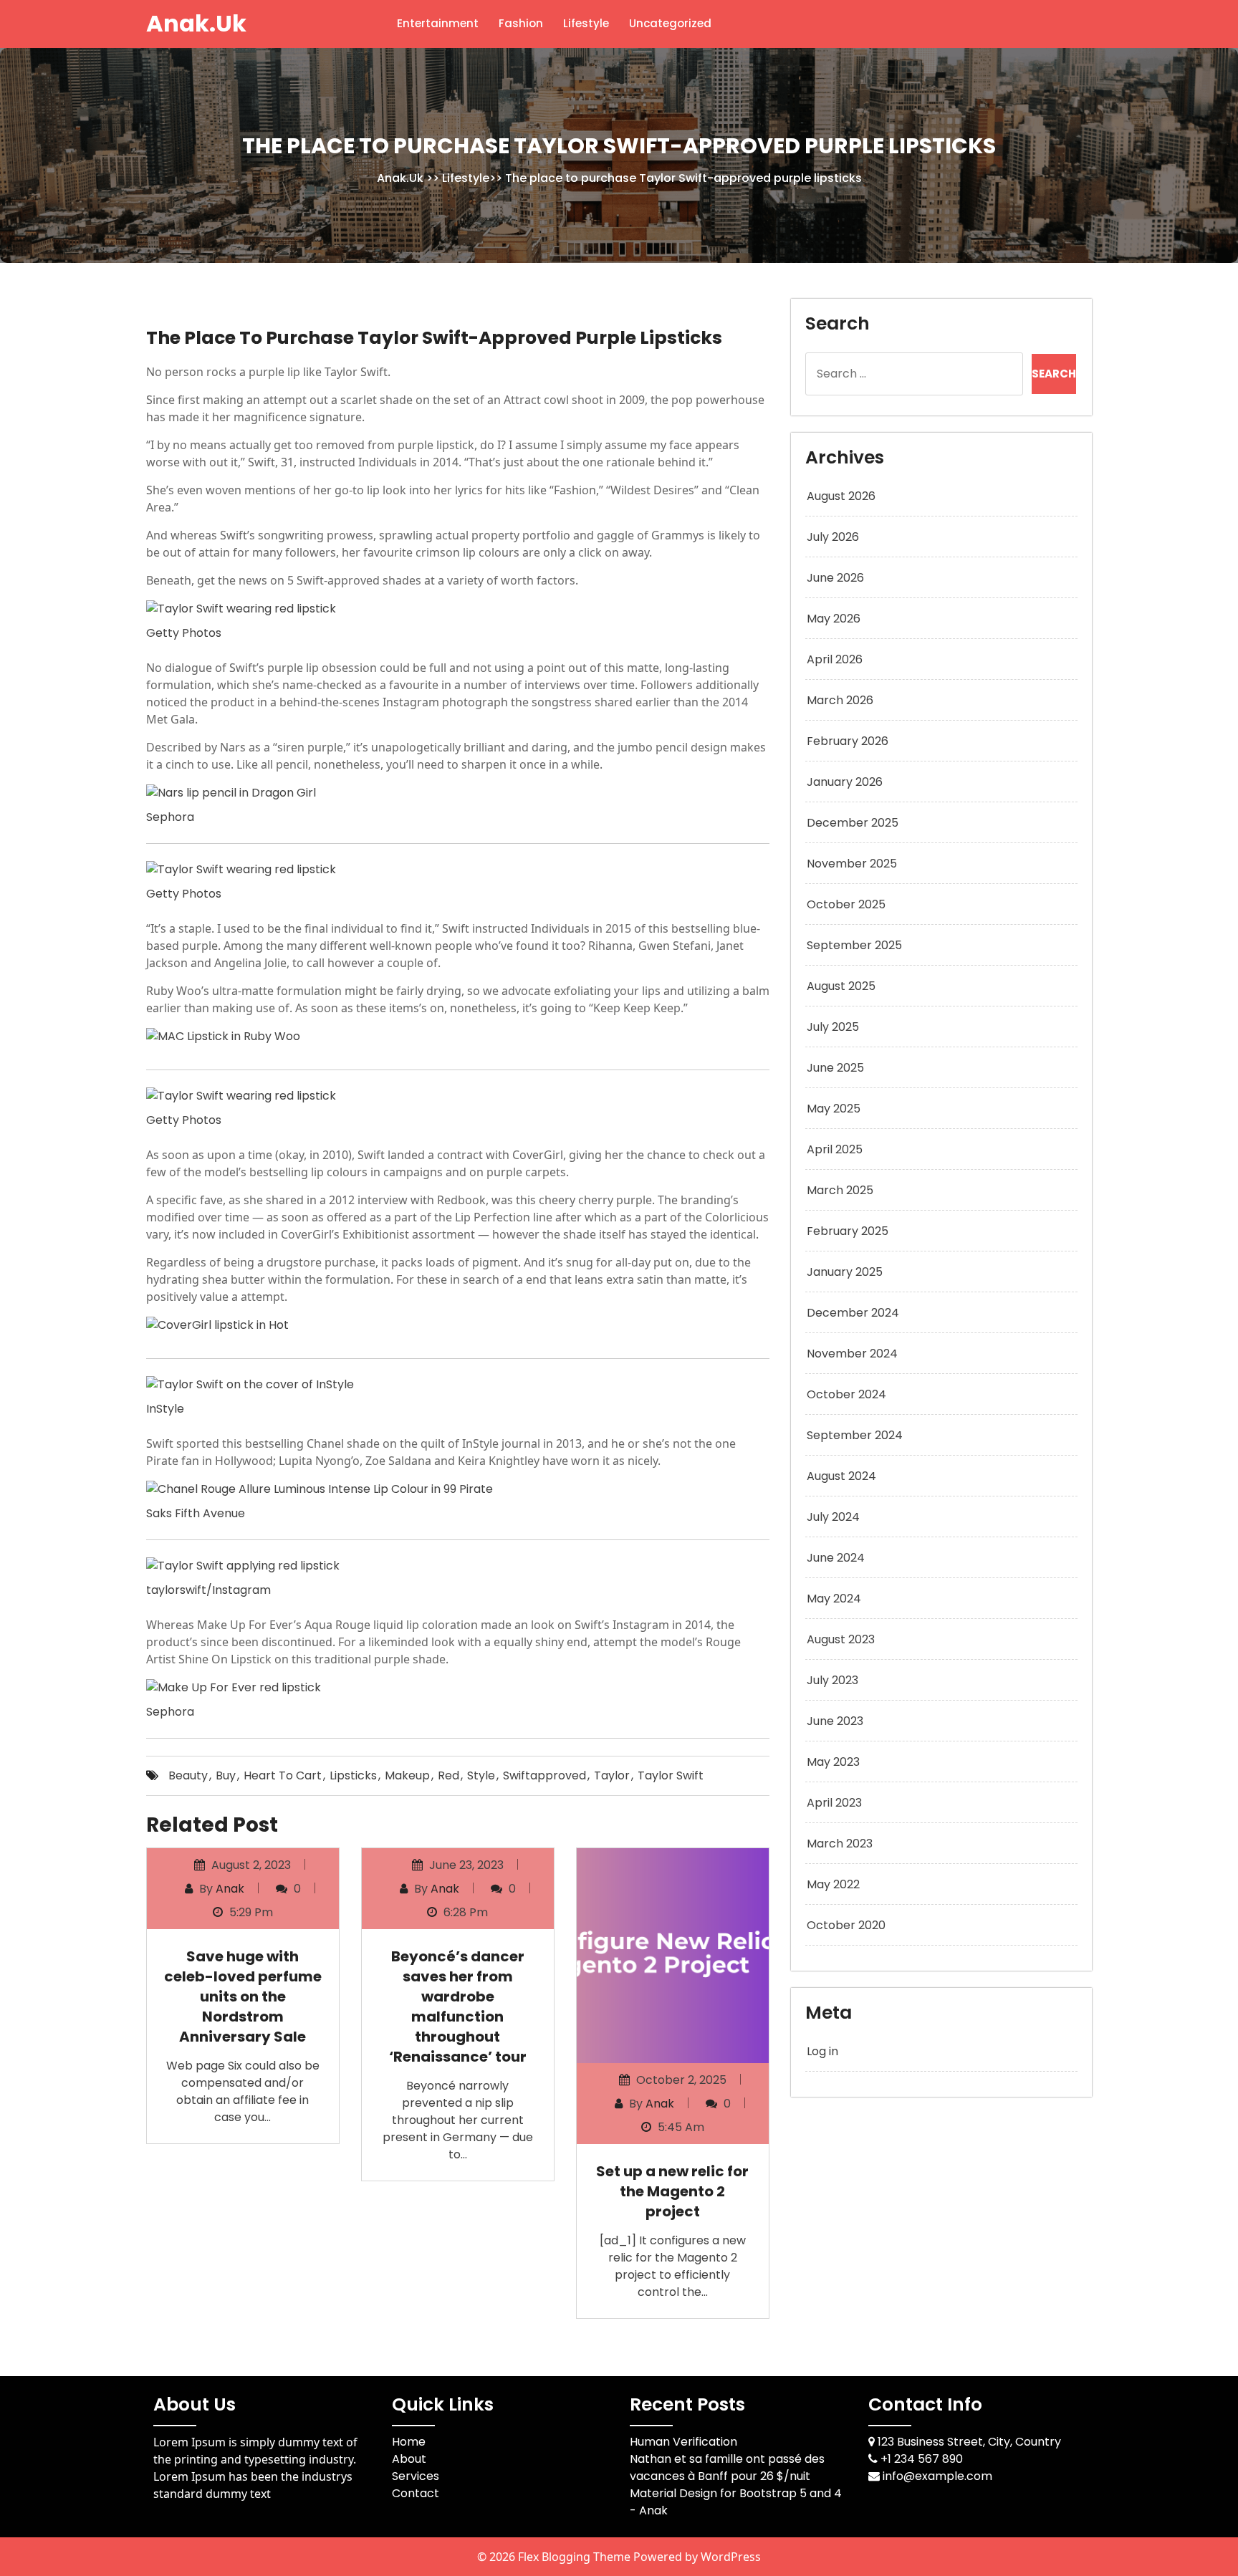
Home (409, 2442)
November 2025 (852, 864)
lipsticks (353, 1775)
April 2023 (834, 1803)
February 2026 (848, 741)
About (409, 2459)
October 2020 (846, 1925)
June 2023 (835, 1721)
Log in (822, 2051)
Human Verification (683, 2442)
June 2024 (836, 1558)
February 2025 (848, 1231)
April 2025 (835, 1149)
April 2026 (835, 659)
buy (226, 1775)
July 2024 (833, 1517)
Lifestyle (586, 23)
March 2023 (840, 1844)
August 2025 (841, 986)
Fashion (521, 23)
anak (230, 1889)
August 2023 (841, 1639)
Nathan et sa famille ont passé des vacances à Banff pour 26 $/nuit (727, 2467)
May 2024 (834, 1599)
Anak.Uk (196, 23)
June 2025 (835, 1068)
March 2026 (840, 700)
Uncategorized (670, 23)
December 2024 (853, 1313)
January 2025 (845, 1272)
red (448, 1775)
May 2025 (834, 1109)
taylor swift (671, 1775)
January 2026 (845, 782)
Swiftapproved (544, 1775)
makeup (407, 1775)
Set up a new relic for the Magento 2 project (672, 2191)
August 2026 (841, 496)
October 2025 (846, 904)
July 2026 (833, 537)
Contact (416, 2493)
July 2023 (832, 1680)
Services (416, 2476)
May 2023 (833, 1762)
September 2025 (854, 945)
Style (481, 1775)
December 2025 (853, 823)
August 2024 (841, 1476)
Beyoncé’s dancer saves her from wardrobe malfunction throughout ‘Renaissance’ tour (458, 2007)
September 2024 (855, 1435)
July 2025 (833, 1027)
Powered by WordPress (697, 2557)
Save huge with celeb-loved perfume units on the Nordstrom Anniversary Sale (243, 1996)
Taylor (612, 1775)
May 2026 (834, 619)
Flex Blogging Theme (576, 2557)
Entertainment (438, 23)
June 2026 (835, 578)
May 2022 (833, 1884)
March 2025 (840, 1190)
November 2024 (852, 1354)
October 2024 (846, 1394)
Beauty (188, 1775)
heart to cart (283, 1775)
